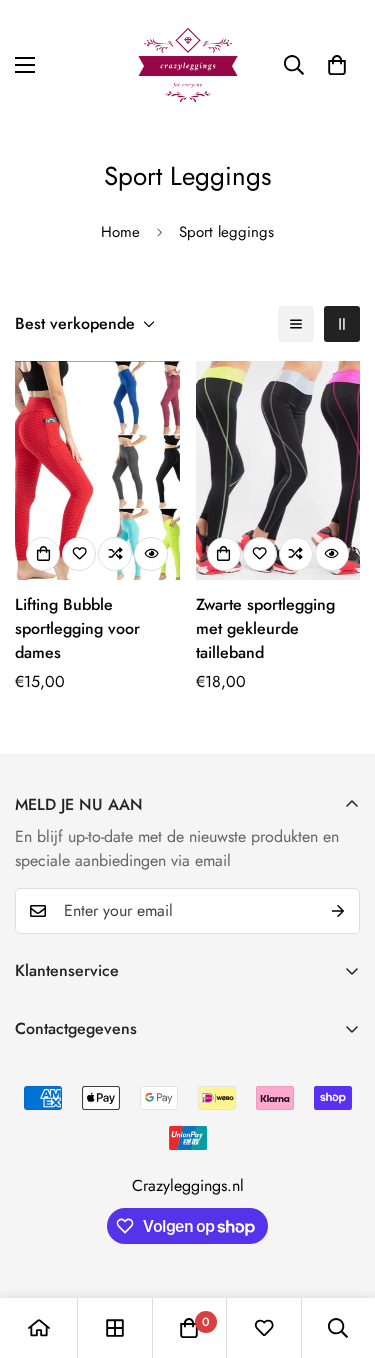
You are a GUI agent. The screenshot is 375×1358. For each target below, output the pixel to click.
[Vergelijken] (115, 554)
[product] (39, 1328)
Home (120, 232)
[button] (337, 65)
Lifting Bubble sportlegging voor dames (77, 628)
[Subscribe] (338, 911)
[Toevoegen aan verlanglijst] (79, 554)
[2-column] (342, 324)
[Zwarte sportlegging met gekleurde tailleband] (278, 470)
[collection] (115, 1328)
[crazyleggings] (188, 65)
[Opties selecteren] (43, 554)
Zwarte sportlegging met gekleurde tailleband (265, 628)
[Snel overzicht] (151, 554)
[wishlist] (264, 1328)
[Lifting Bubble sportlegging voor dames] (97, 470)
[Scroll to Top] (339, 1252)
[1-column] (296, 324)
